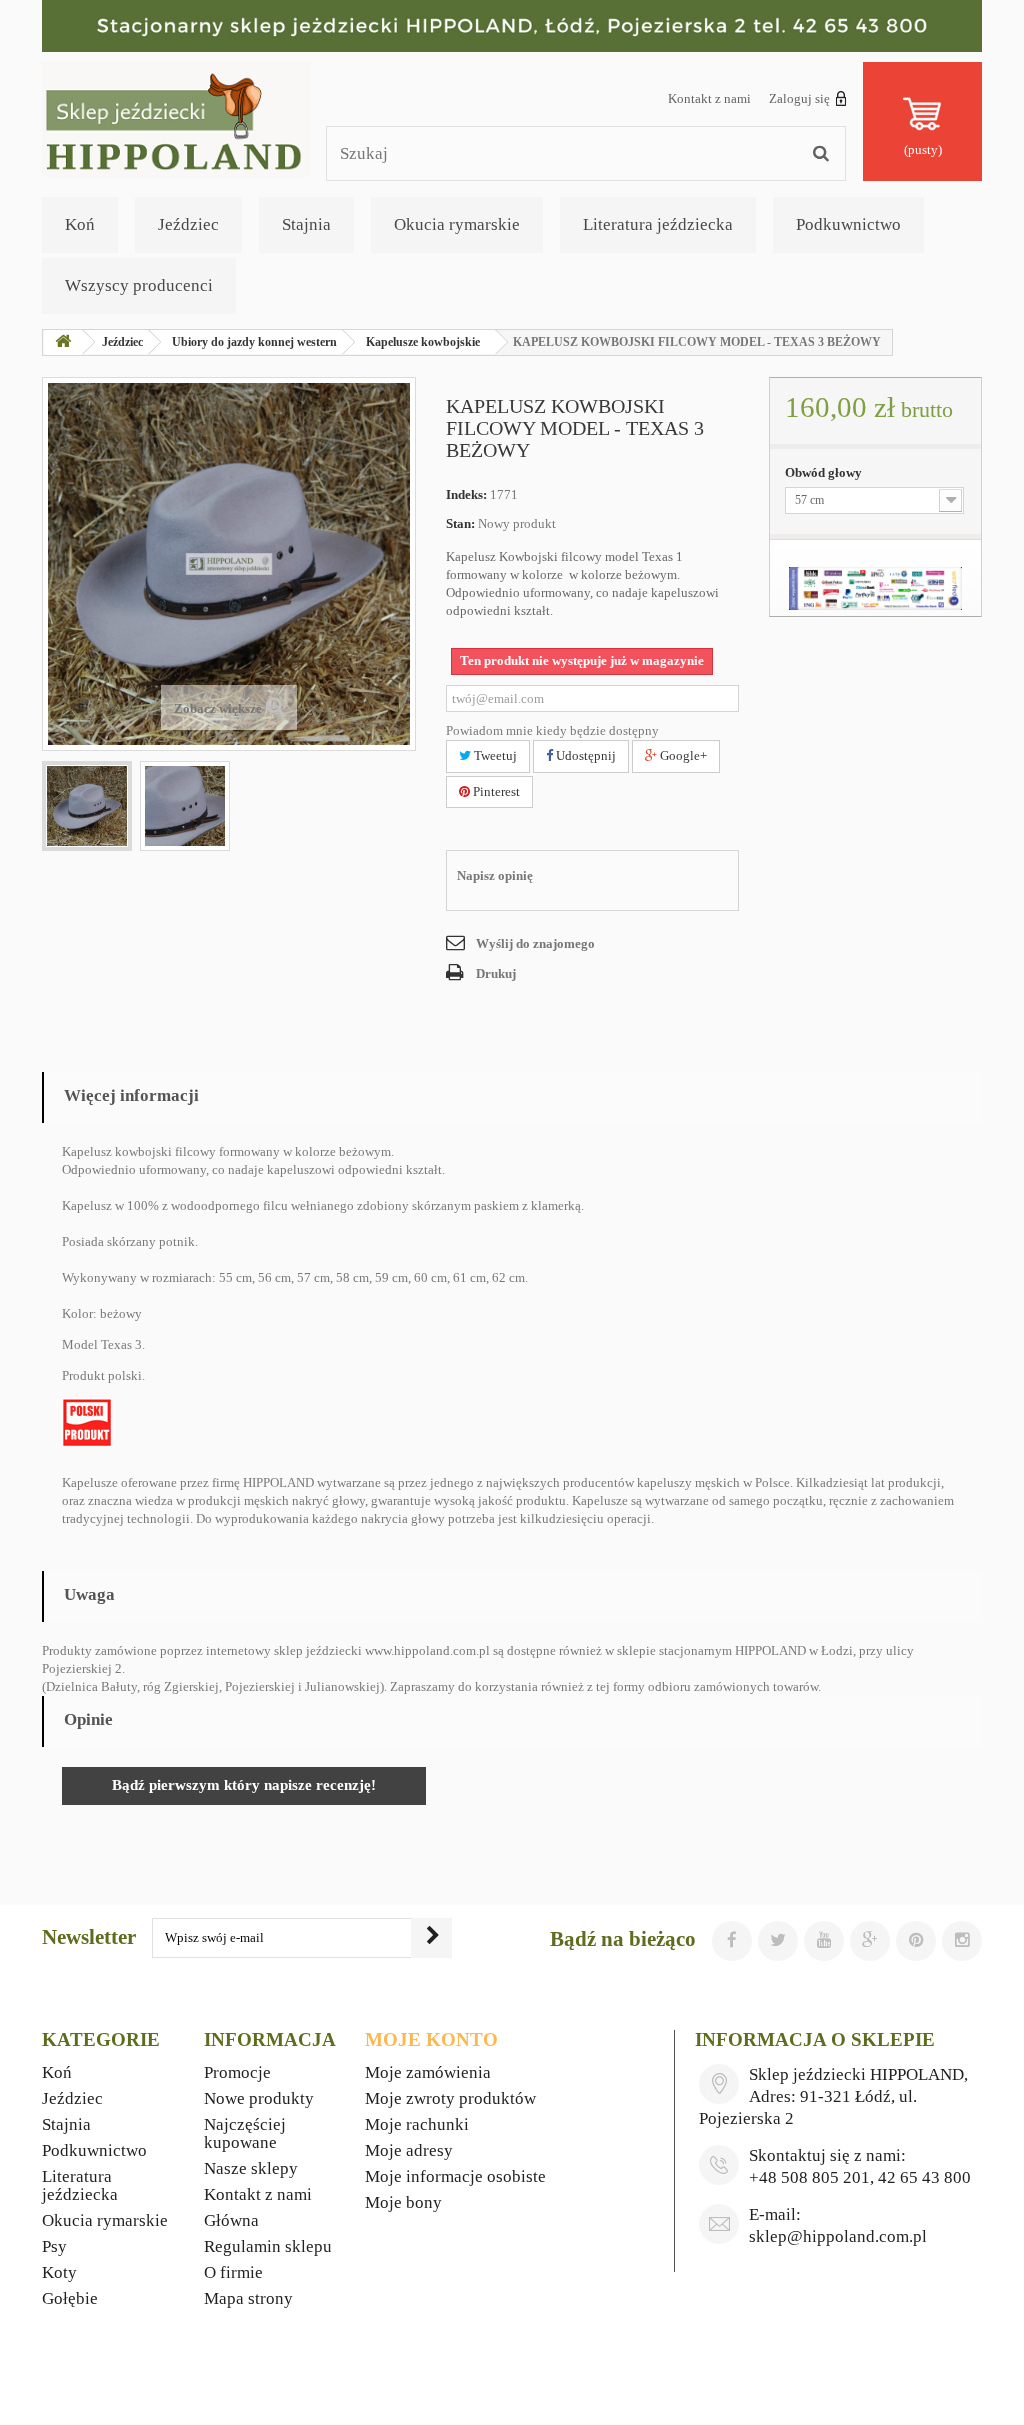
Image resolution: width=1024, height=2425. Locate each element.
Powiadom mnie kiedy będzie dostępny (552, 730)
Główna (231, 2220)
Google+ (682, 755)
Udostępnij (584, 755)
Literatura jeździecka (658, 224)
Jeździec (188, 224)
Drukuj (496, 973)
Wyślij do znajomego (535, 943)
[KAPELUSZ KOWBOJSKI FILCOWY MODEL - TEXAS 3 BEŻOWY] (87, 806)
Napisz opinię (495, 875)
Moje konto (431, 2039)
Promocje (237, 2072)
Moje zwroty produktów (450, 2098)
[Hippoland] (176, 117)
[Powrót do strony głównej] (63, 342)
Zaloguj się (799, 98)
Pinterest (495, 791)
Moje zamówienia (428, 2072)
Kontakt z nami (709, 98)
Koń (80, 224)
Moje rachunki (417, 2124)
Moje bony (403, 2202)
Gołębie (70, 2298)
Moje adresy (409, 2150)
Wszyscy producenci (139, 285)
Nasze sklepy (251, 2168)
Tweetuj (494, 755)
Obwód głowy (825, 472)
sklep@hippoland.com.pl (838, 2236)
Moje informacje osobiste (455, 2176)
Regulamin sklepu (268, 2246)
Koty (59, 2272)
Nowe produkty (259, 2098)
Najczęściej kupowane (245, 2133)
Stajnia (306, 224)
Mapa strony (248, 2298)
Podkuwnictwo (848, 224)
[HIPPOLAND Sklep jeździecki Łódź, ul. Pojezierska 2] (512, 26)
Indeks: (466, 494)
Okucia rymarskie (457, 224)
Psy (54, 2246)
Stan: (460, 523)
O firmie (233, 2272)
